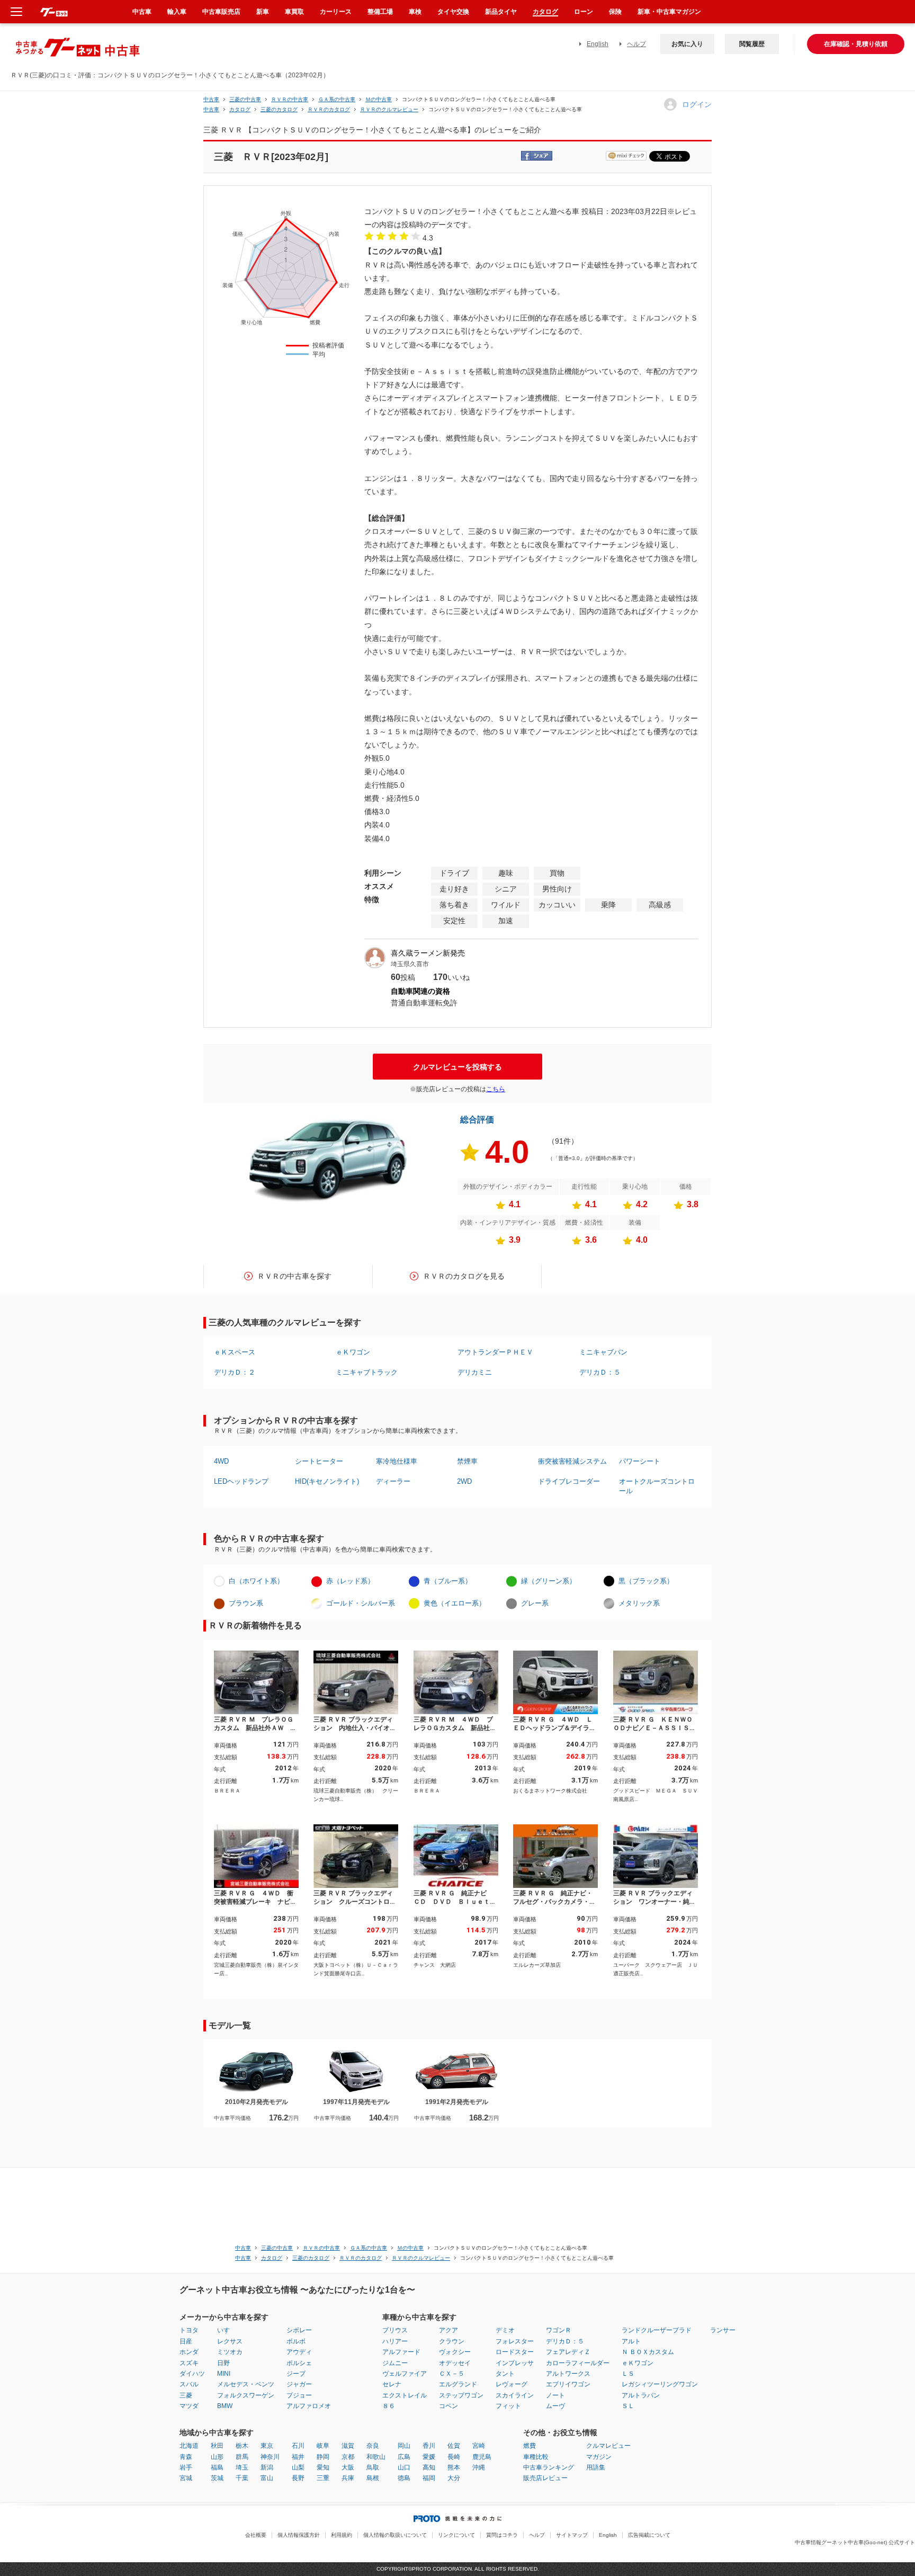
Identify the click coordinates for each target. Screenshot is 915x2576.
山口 (404, 2467)
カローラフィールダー (578, 2363)
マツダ (189, 2406)
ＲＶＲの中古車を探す (294, 1276)
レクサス (230, 2341)
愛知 (323, 2467)
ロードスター (515, 2352)
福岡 (429, 2478)
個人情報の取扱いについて (395, 2535)
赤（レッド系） (350, 1581)
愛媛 (429, 2457)
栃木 (242, 2446)
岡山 (404, 2446)
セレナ (392, 2384)
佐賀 (454, 2446)
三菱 (186, 2395)
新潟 (267, 2467)
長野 (298, 2478)
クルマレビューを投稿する (457, 1067)
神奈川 (270, 2457)
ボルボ (296, 2341)
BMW (225, 2406)
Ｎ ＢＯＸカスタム (648, 2352)
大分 (454, 2478)
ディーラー (393, 1481)
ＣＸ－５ (452, 2374)
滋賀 (348, 2446)
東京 (267, 2446)
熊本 (454, 2467)
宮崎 (479, 2446)
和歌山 (376, 2457)
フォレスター (515, 2341)
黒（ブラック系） (646, 1581)
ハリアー (395, 2341)
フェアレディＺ (568, 2352)
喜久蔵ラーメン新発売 (428, 953)
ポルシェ (299, 2363)
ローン (584, 12)
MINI (224, 2374)
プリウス (395, 2330)
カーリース (336, 12)
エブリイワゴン (568, 2384)
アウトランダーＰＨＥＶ (495, 1352)
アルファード (401, 2352)
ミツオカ (230, 2352)
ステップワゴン (461, 2395)
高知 (429, 2467)
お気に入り (687, 44)
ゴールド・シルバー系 (361, 1603)
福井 (298, 2457)
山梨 (298, 2467)
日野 (223, 2363)
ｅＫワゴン (353, 1352)
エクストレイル (405, 2395)
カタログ (545, 12)
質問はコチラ (502, 2535)
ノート (555, 2395)
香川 (429, 2446)
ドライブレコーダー (569, 1481)
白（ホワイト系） (256, 1581)
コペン (448, 2406)
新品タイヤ (501, 12)
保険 (615, 12)
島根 (373, 2478)
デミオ (505, 2330)
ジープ (296, 2374)
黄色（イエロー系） (455, 1603)
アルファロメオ (309, 2406)
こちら (496, 1089)
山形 (217, 2457)
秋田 (217, 2446)
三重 (323, 2478)
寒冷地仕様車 (397, 1461)
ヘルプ (636, 44)
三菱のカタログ (279, 109)
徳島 (404, 2478)
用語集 (596, 2467)
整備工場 (380, 12)
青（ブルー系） (448, 1581)
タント (505, 2374)
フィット (508, 2406)
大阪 (348, 2467)
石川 (298, 2446)
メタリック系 (639, 1603)
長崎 (454, 2457)
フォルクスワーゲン (246, 2395)
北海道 (189, 2446)
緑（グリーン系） (549, 1581)
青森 (186, 2457)
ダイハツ (192, 2374)
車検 (415, 12)
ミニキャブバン (603, 1352)
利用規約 (342, 2535)
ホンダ (189, 2352)
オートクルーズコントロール (657, 1486)
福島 (217, 2467)
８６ (389, 2406)
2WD (464, 1481)
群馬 (242, 2457)
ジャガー (299, 2384)
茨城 (217, 2478)
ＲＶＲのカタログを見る (464, 1276)
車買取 (294, 12)
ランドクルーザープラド (657, 2330)
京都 (348, 2457)
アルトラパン (641, 2395)
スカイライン (515, 2395)
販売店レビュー (545, 2478)
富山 (267, 2478)
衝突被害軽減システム (572, 1461)
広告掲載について (649, 2535)
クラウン (452, 2341)
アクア (448, 2330)
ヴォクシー (455, 2352)
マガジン (599, 2457)
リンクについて (456, 2535)
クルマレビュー (608, 2446)
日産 (186, 2341)
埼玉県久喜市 (410, 964)
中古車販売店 (221, 12)
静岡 (323, 2457)
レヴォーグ (512, 2384)
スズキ (189, 2363)
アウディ (299, 2352)
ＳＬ (628, 2406)
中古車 (211, 99)
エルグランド (458, 2384)
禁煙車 (467, 1461)
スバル (189, 2384)
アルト (631, 2341)
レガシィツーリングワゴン (660, 2384)
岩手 (186, 2467)
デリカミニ (475, 1372)
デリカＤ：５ (600, 1372)
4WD (221, 1461)
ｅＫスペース (235, 1352)
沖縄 (479, 2467)
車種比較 (536, 2457)
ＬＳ (628, 2374)
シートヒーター (319, 1461)
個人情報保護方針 (299, 2535)
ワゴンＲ (559, 2330)
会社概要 (256, 2535)
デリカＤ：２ (235, 1372)
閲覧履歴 (752, 44)
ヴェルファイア (405, 2374)
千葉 (242, 2478)
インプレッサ (515, 2363)
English (598, 44)
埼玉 (242, 2467)
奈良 (373, 2446)
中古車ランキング (549, 2467)
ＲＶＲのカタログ (329, 109)
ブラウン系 (246, 1603)
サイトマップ (572, 2535)
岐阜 (323, 2446)
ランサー (723, 2330)
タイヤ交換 (453, 12)
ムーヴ (555, 2406)
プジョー (299, 2395)
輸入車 (177, 12)
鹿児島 (482, 2457)
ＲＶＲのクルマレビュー (389, 109)
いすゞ (227, 2330)
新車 (263, 12)
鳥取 (373, 2467)
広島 (404, 2457)
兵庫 (348, 2478)
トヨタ (189, 2330)
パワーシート (640, 1461)
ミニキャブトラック (367, 1372)
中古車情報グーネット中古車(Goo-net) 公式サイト (855, 2542)
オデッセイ (455, 2363)
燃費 (530, 2446)
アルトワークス (568, 2374)
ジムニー (395, 2363)
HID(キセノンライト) (327, 1481)
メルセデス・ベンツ (246, 2384)
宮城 (186, 2478)
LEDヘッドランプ (241, 1481)
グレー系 (535, 1603)
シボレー (299, 2330)
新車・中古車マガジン (669, 12)
